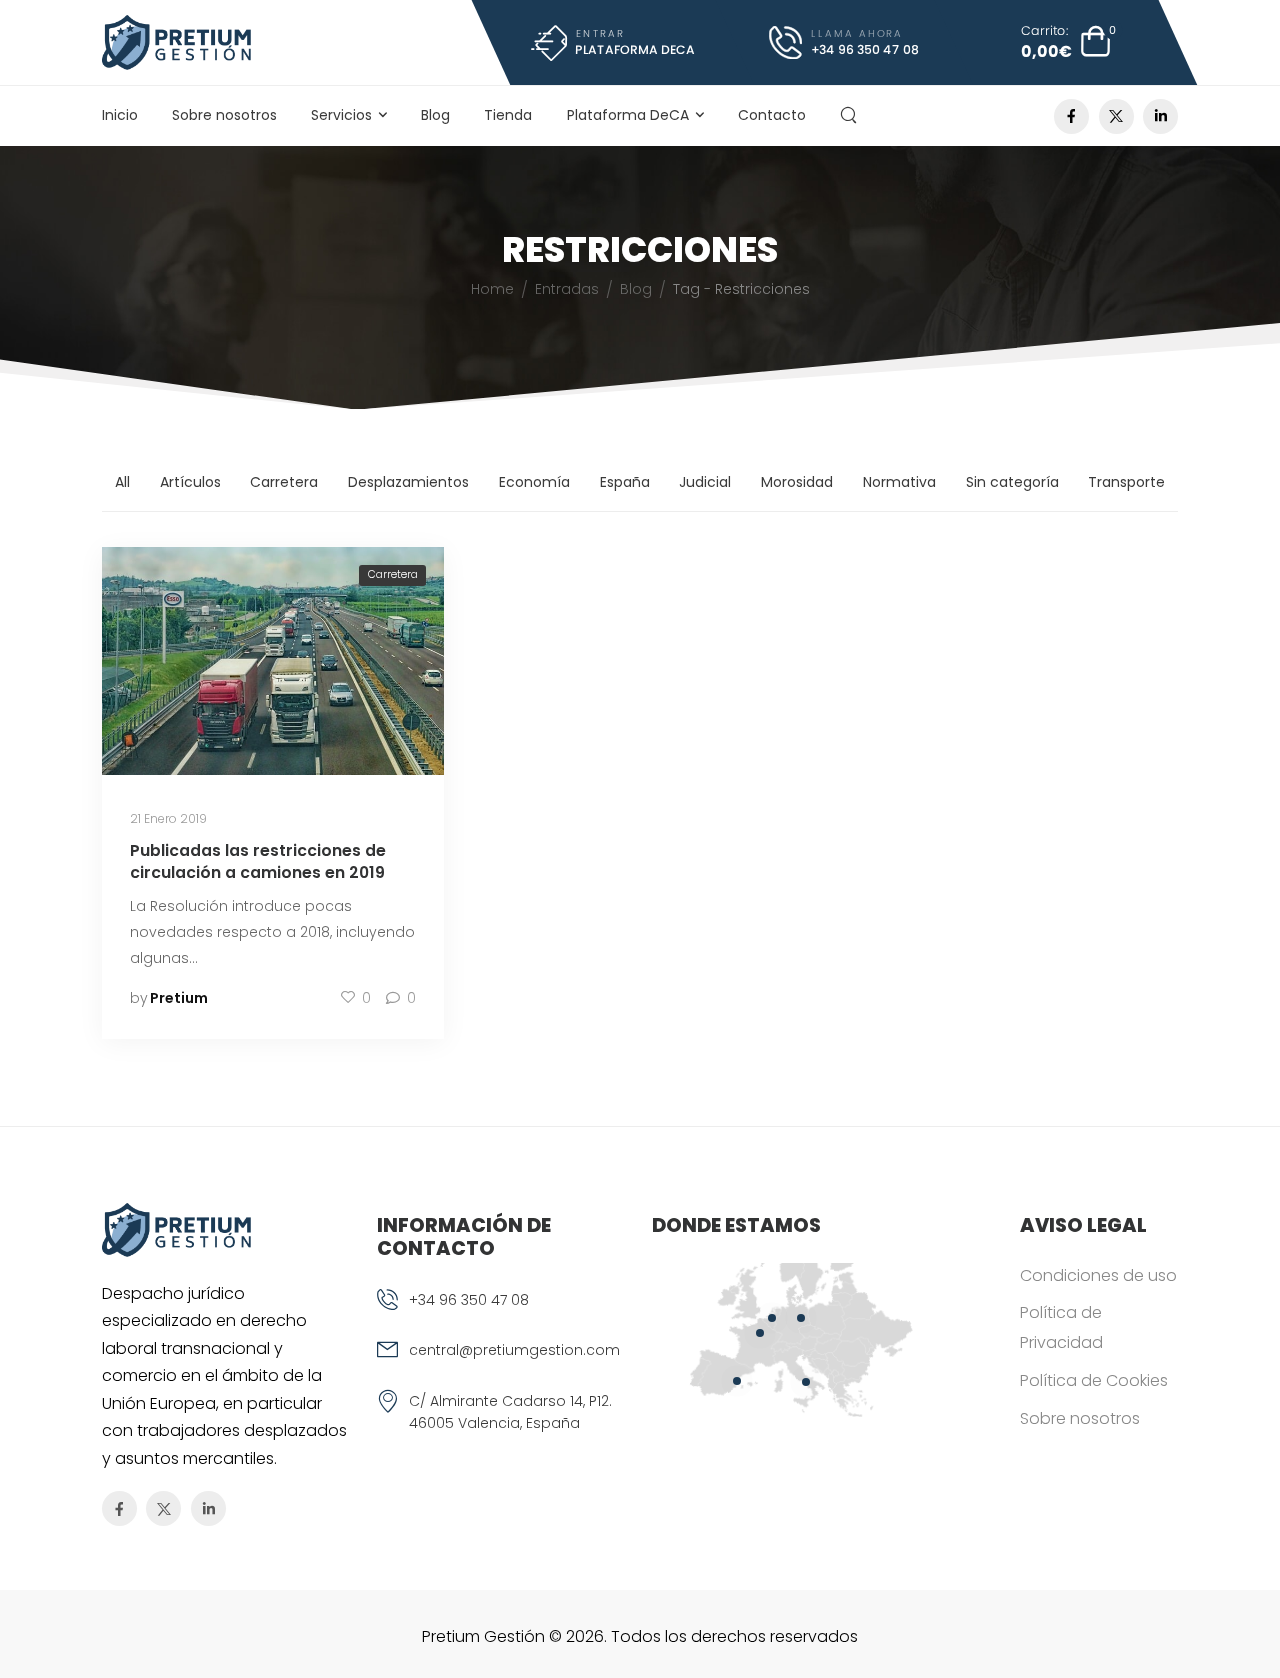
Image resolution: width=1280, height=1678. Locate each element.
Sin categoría (1012, 482)
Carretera (284, 482)
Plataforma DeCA (628, 115)
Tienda (508, 115)
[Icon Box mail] (612, 43)
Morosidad (797, 482)
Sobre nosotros (224, 115)
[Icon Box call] (844, 42)
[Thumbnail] (273, 661)
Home (492, 289)
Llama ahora (857, 33)
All (122, 482)
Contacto (772, 115)
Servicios (341, 115)
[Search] (850, 114)
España (625, 482)
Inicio (120, 115)
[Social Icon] (1071, 116)
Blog (435, 115)
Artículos (190, 482)
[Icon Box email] (502, 1364)
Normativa (899, 482)
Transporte (1126, 482)
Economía (534, 482)
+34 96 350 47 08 (469, 1300)
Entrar (599, 33)
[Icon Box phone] (502, 1314)
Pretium (179, 998)
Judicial (705, 482)
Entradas (567, 289)
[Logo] (176, 42)
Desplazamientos (408, 482)
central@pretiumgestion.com (514, 1350)
